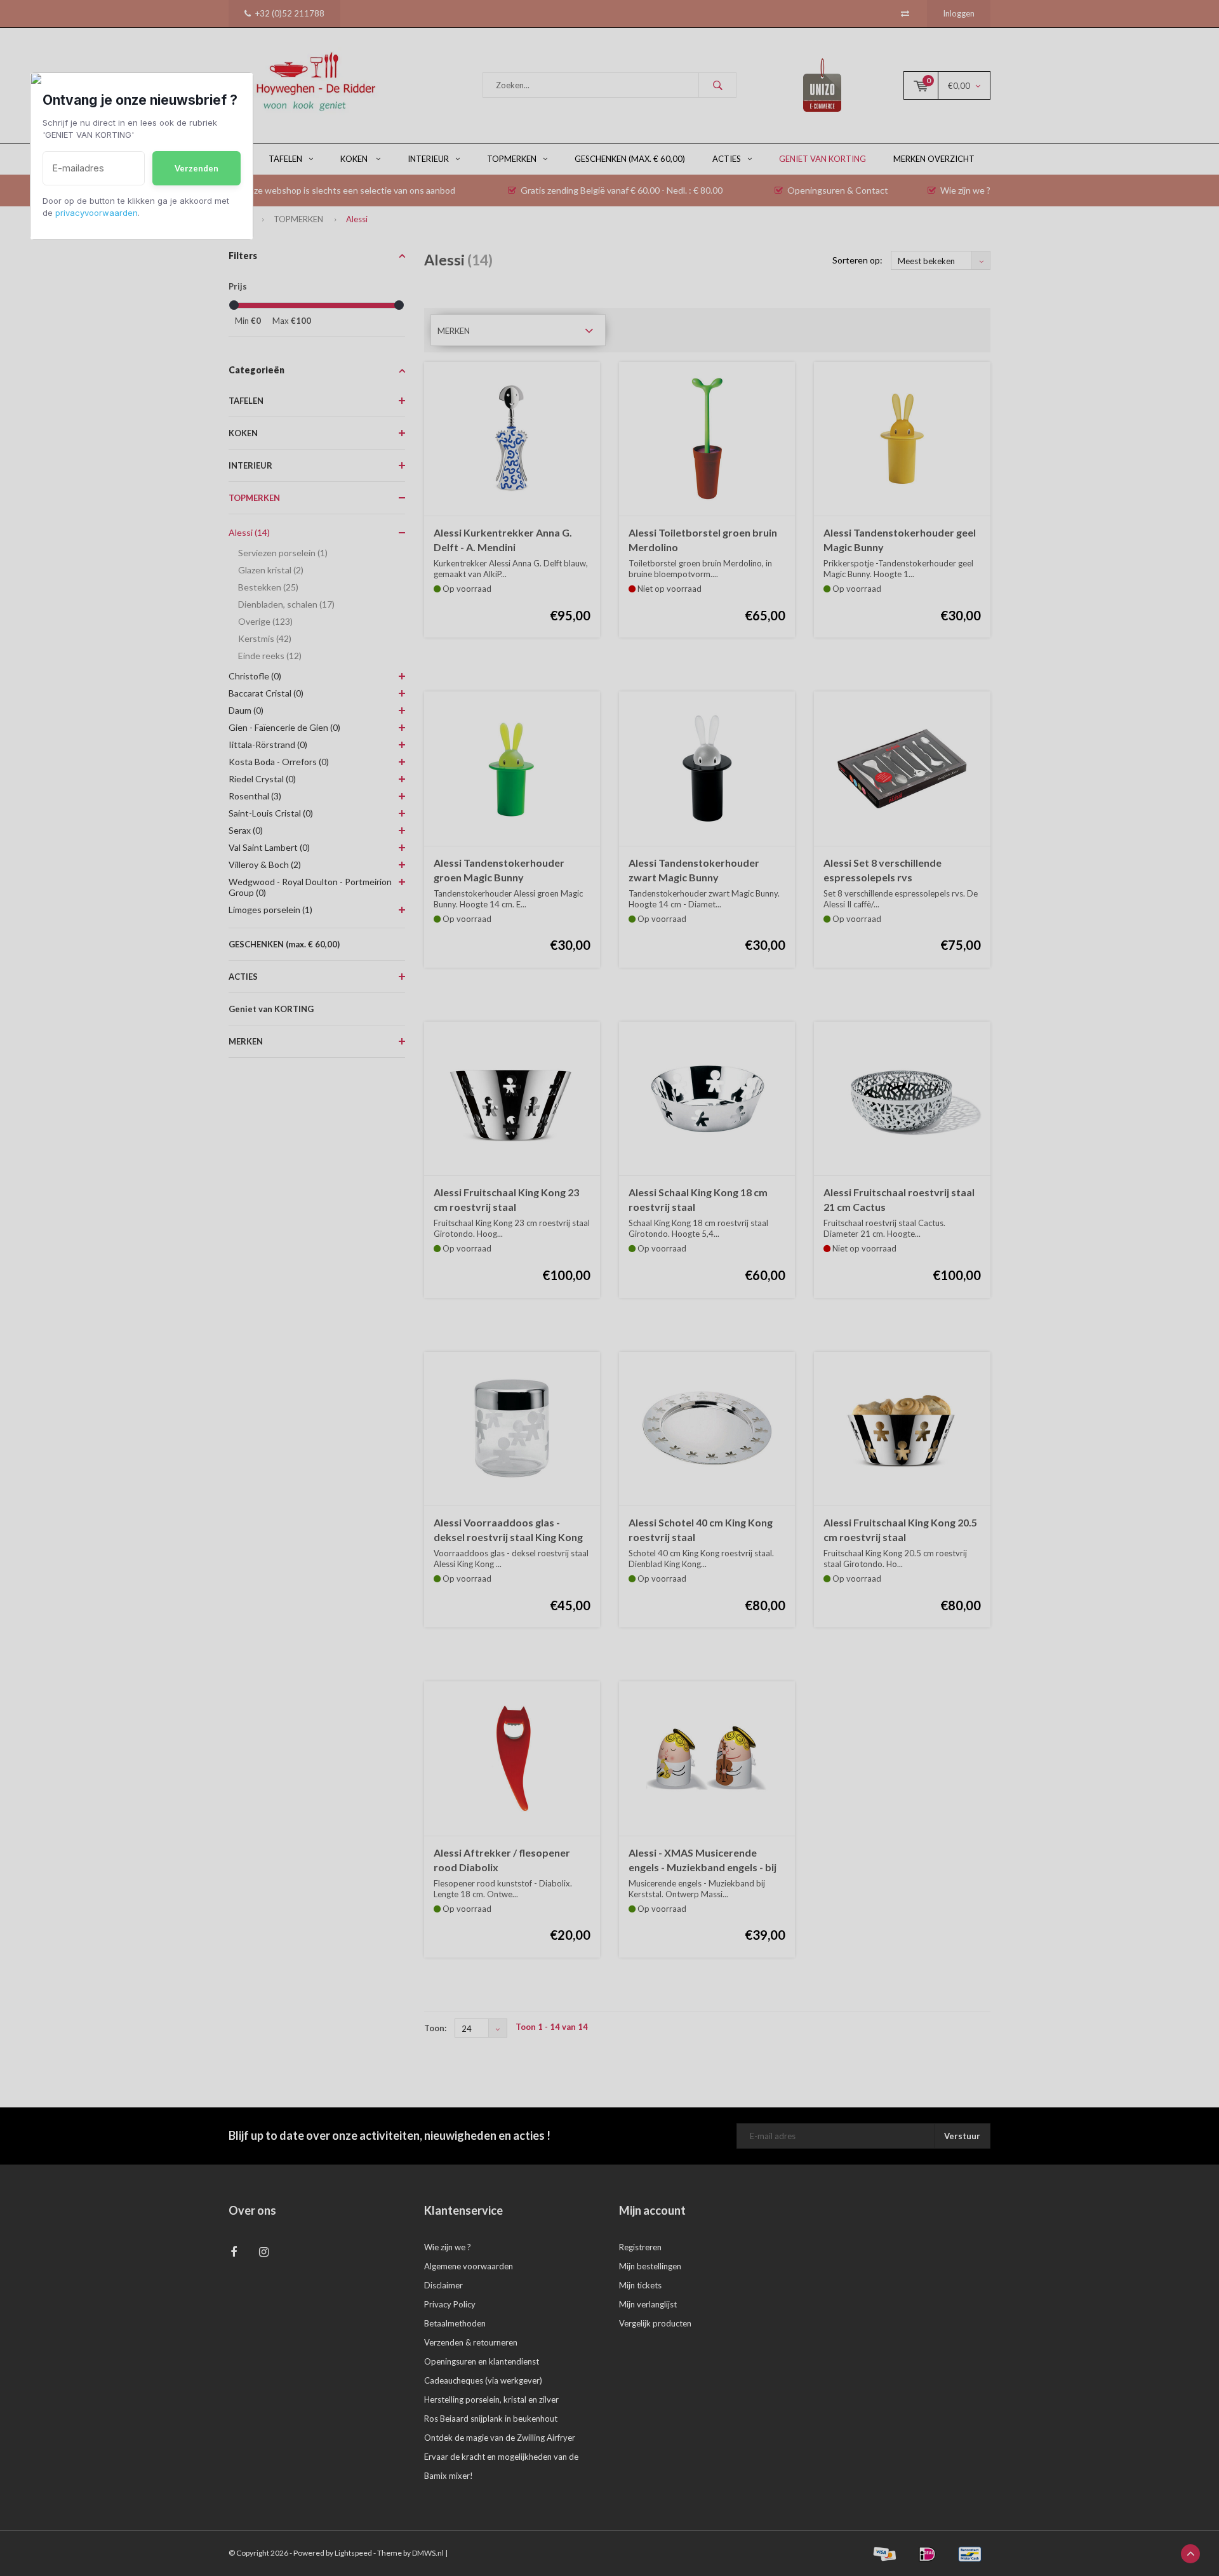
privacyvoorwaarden (97, 213)
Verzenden (197, 168)
